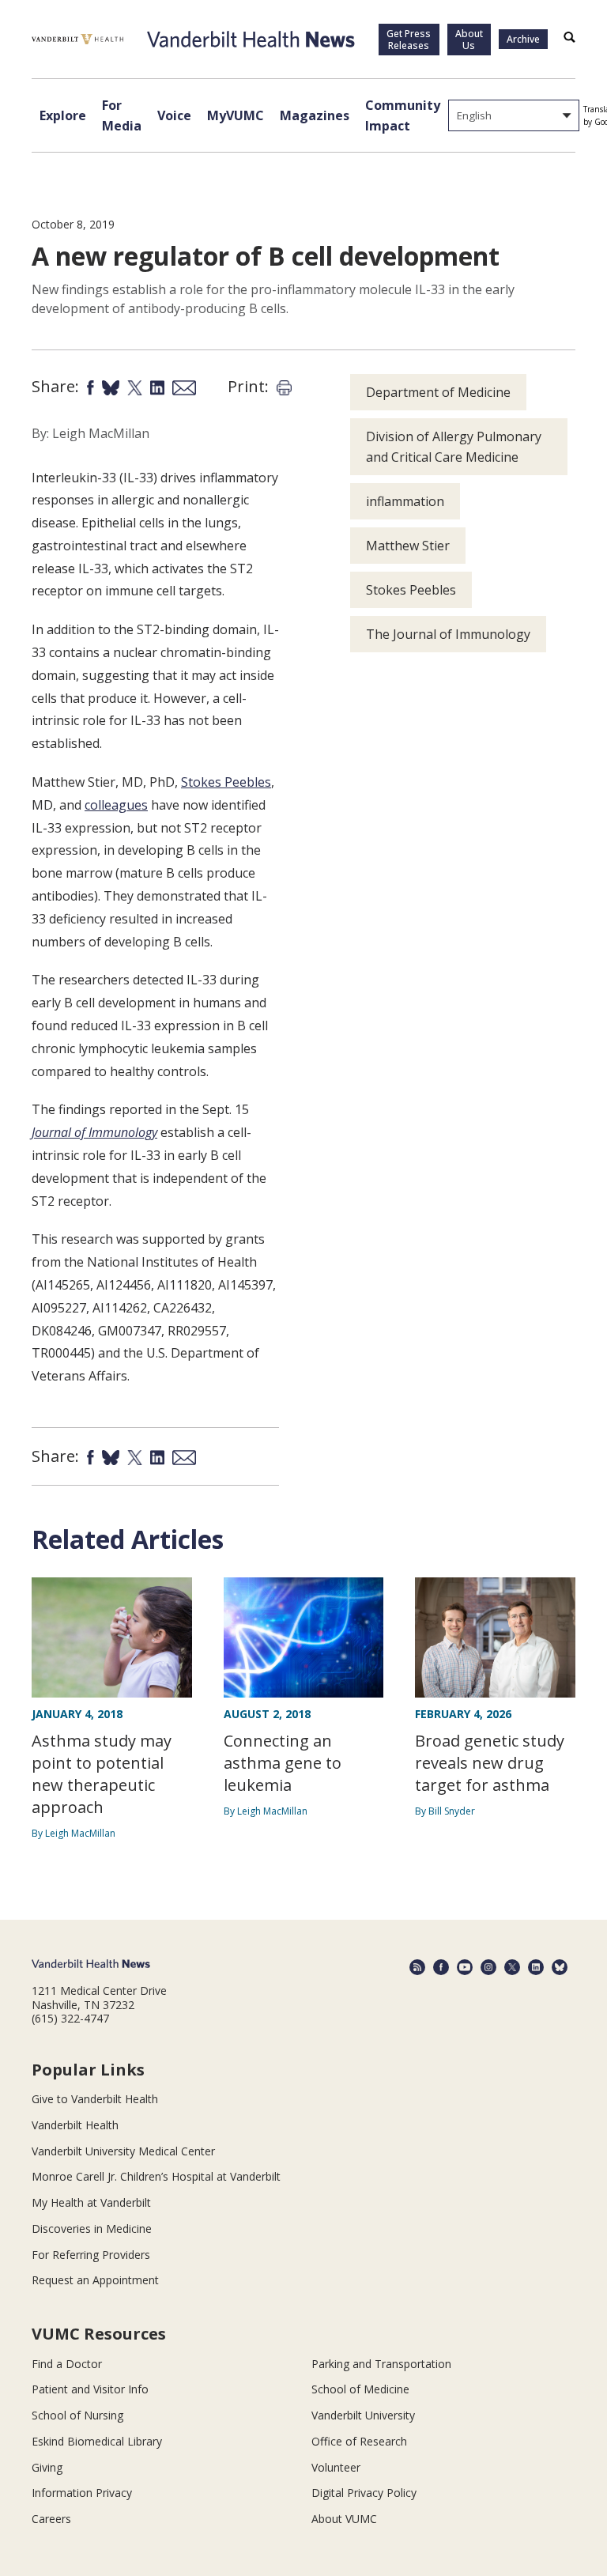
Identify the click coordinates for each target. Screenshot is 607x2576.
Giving (47, 2467)
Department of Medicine (438, 392)
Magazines (315, 115)
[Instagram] (488, 1967)
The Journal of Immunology (448, 634)
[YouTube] (465, 1967)
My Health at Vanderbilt (91, 2202)
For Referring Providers (91, 2255)
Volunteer (336, 2467)
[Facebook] (441, 1967)
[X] (512, 1967)
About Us (469, 40)
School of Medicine (360, 2389)
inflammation (405, 501)
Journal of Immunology (94, 1132)
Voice (174, 115)
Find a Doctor (67, 2364)
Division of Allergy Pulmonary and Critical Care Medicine (454, 447)
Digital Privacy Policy (364, 2493)
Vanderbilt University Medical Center (123, 2151)
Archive (523, 39)
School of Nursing (77, 2415)
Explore (63, 115)
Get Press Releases (409, 40)
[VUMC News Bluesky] (560, 1967)
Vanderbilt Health (75, 2125)
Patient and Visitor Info (90, 2389)
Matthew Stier (408, 546)
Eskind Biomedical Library (97, 2441)
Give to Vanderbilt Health (95, 2099)
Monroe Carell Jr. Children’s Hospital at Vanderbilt (156, 2176)
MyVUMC (236, 115)
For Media (122, 115)
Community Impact (403, 115)
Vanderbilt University (363, 2415)
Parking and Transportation (381, 2364)
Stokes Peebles (226, 782)
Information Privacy (82, 2493)
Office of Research (359, 2441)
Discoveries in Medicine (92, 2229)
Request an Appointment (95, 2280)
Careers (51, 2519)
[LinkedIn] (536, 1967)
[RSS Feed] (417, 1967)
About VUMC (344, 2519)
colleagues (116, 805)
